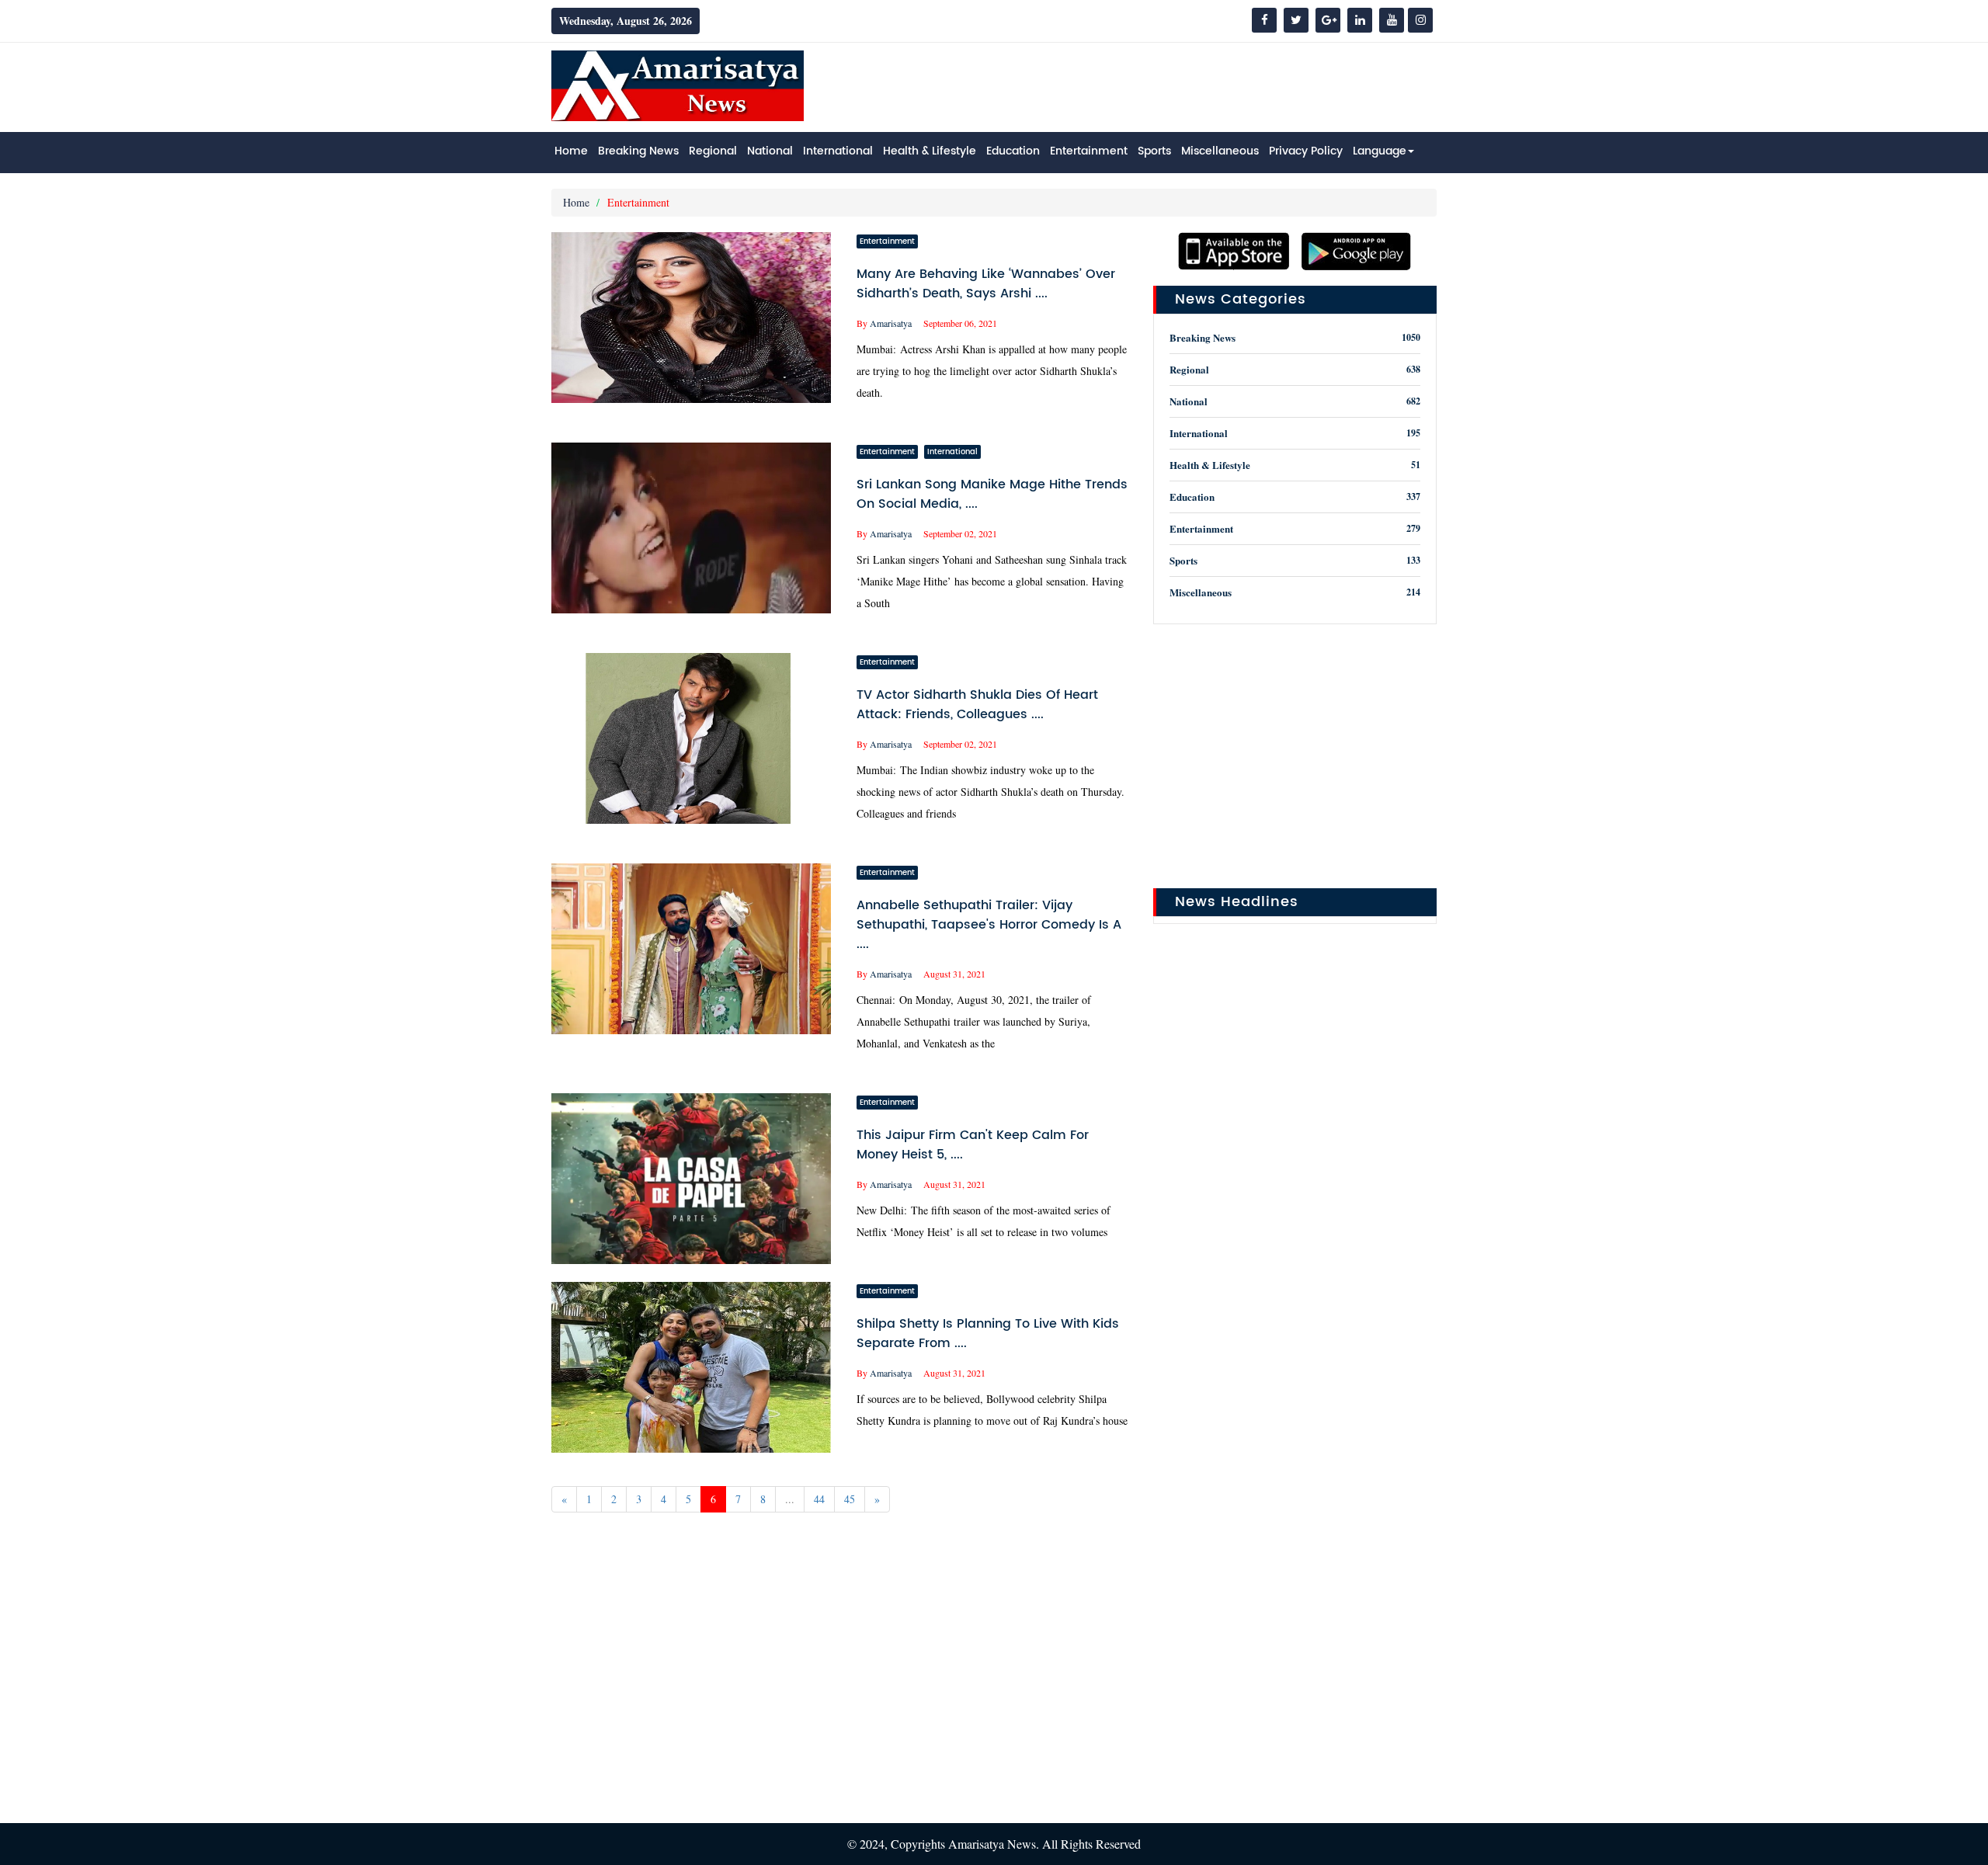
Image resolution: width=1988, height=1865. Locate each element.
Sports (1154, 151)
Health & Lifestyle (930, 151)
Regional (713, 151)
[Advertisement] (1154, 85)
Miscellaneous (1220, 151)
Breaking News (638, 151)
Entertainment (1089, 151)
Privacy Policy (1306, 151)
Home (571, 151)
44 (819, 1499)
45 (850, 1499)
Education (1013, 151)
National (770, 151)
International (838, 151)
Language (1380, 151)
